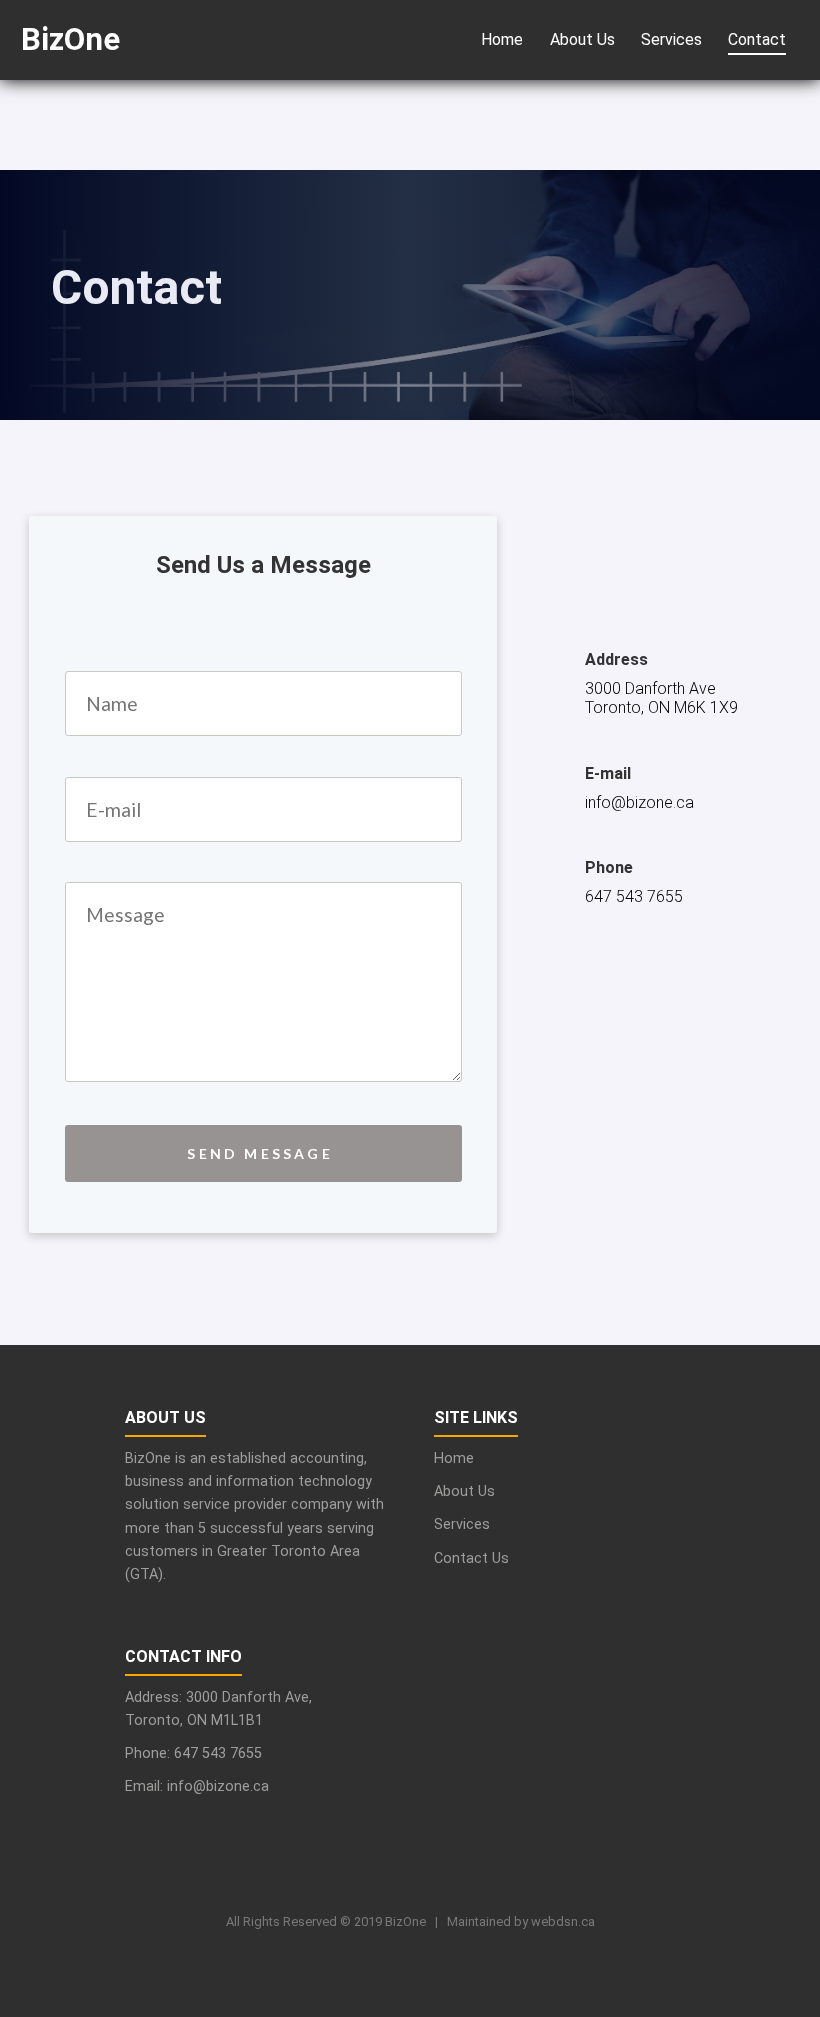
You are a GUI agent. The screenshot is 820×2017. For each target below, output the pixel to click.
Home (502, 39)
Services (671, 39)
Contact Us (471, 1558)
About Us (582, 39)
